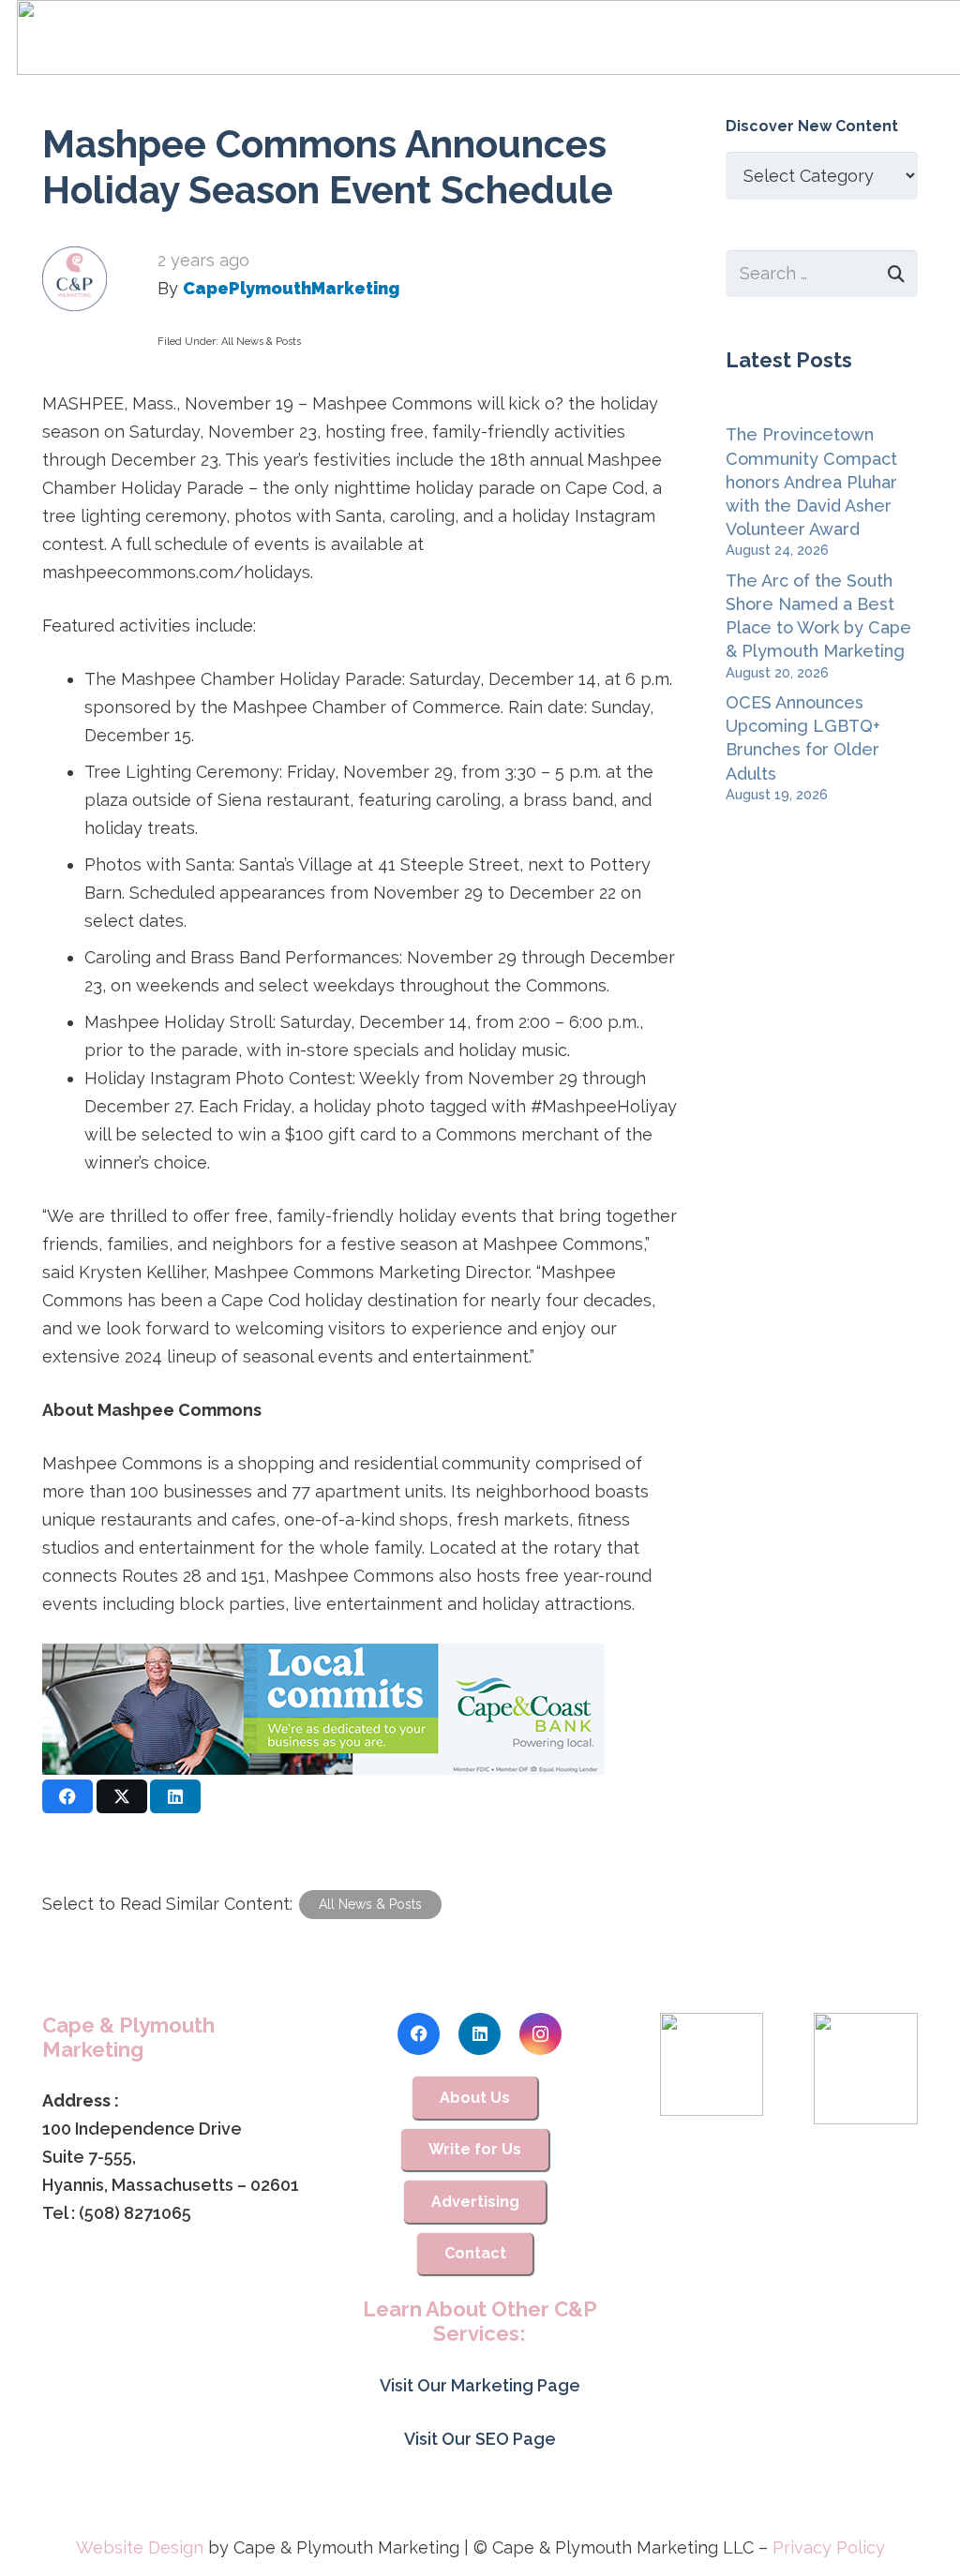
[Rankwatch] (712, 2065)
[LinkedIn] (480, 2034)
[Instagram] (540, 2034)
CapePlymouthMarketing (291, 288)
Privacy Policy (829, 2547)
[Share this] (67, 1796)
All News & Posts (261, 342)
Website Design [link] (140, 2547)
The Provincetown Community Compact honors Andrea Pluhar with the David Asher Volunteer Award (811, 482)
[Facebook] (419, 2034)
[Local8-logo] (866, 2069)
